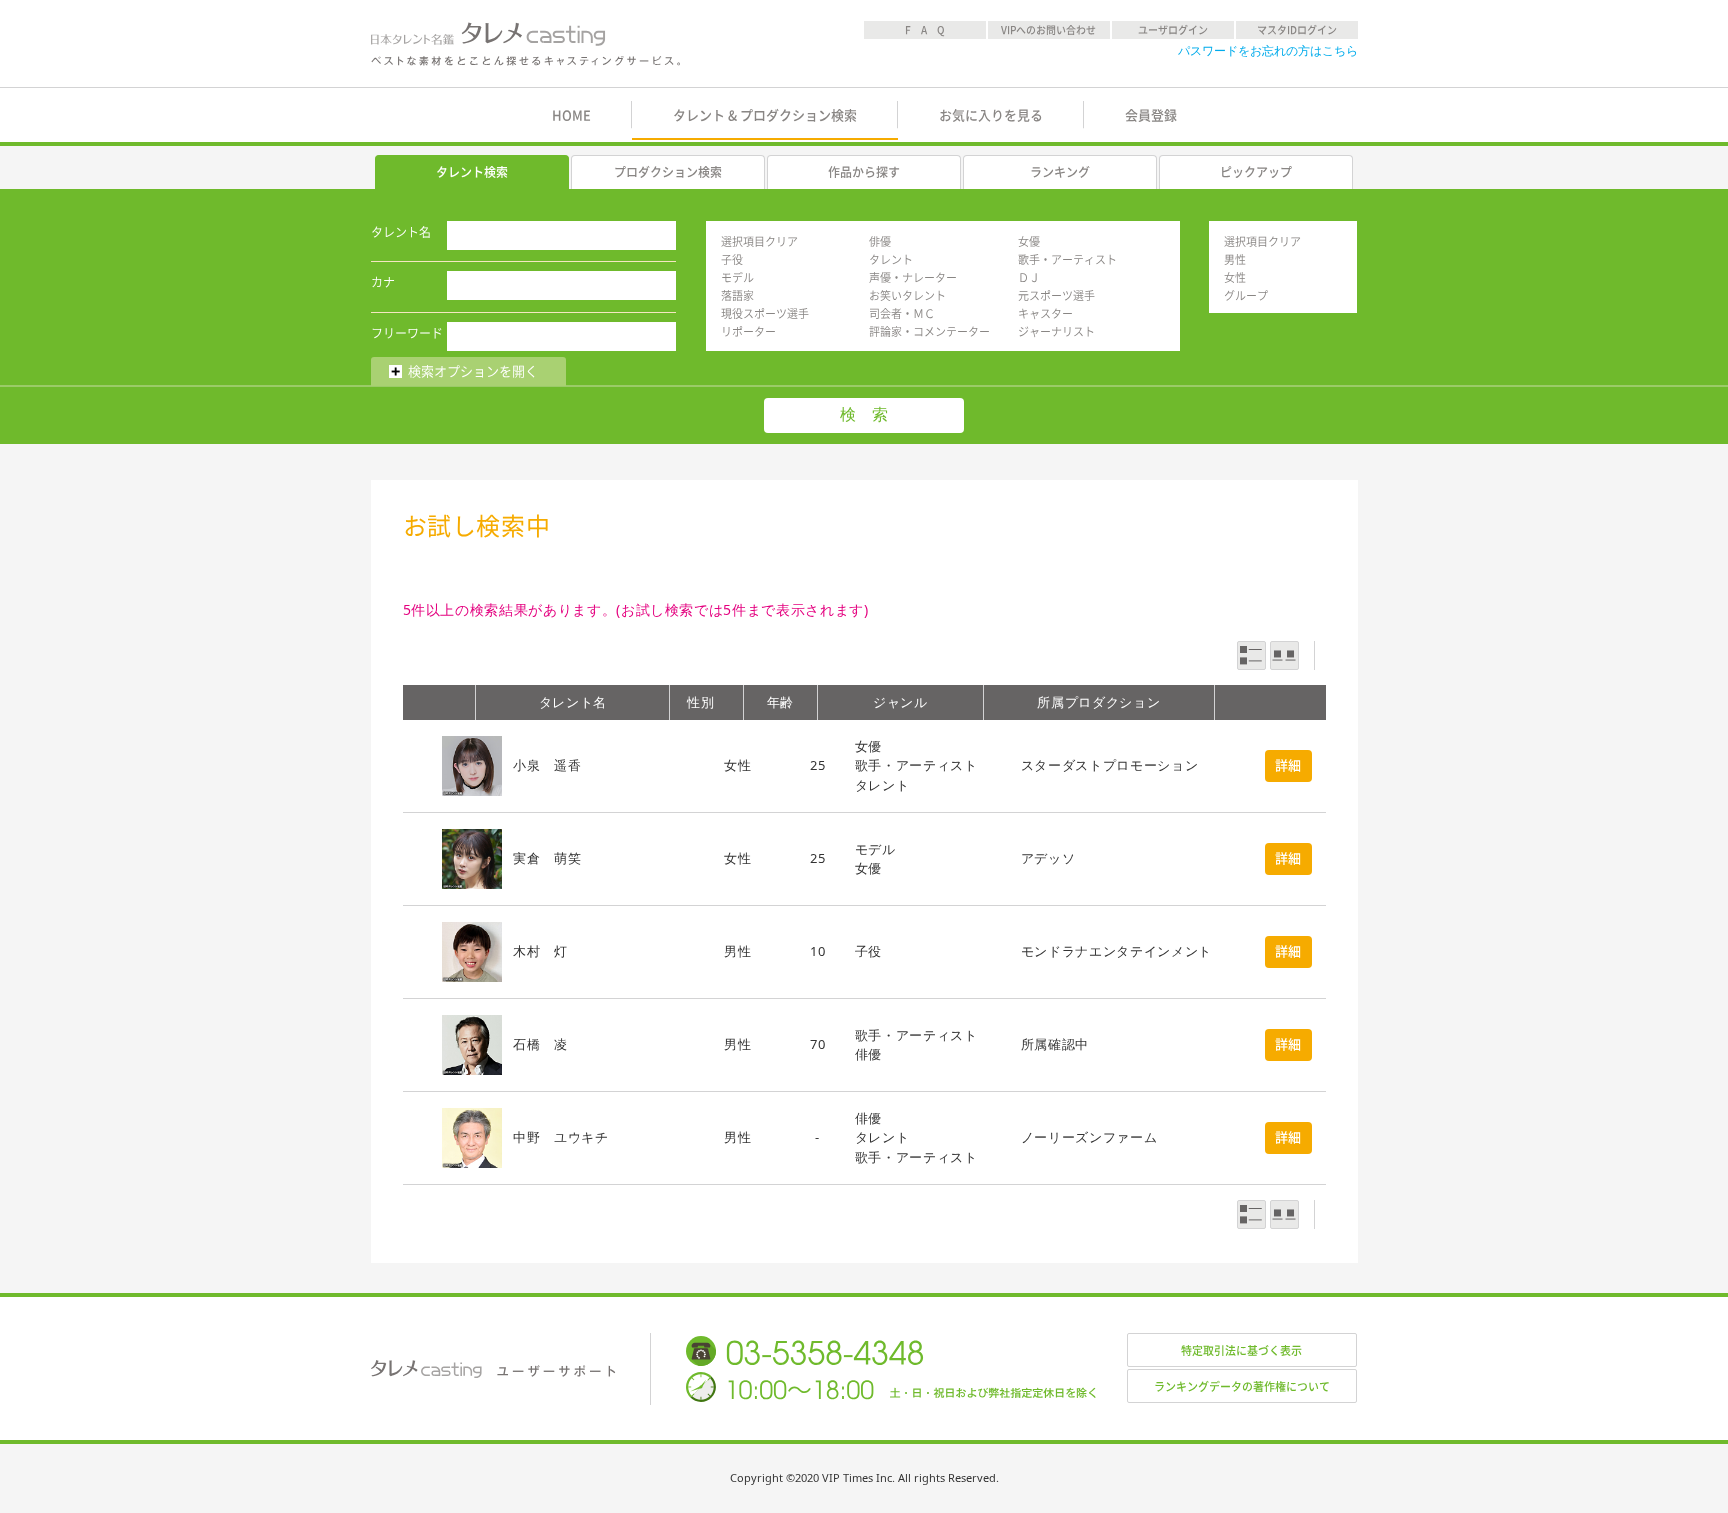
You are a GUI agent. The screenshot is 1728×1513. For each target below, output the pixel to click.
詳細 (1288, 765)
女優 (1029, 241)
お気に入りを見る (991, 115)
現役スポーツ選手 (765, 313)
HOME (571, 115)
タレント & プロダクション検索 (765, 115)
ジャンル (900, 702)
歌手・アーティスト (1067, 259)
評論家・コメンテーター (929, 331)
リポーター (748, 331)
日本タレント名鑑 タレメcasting (527, 44)
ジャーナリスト (1056, 331)
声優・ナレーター (913, 277)
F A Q (925, 30)
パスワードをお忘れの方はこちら (1268, 50)
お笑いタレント (907, 295)
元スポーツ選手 (1056, 295)
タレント (891, 259)
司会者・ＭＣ (902, 313)
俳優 (880, 241)
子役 (732, 259)
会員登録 (1151, 115)
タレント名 (401, 232)
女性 (1235, 277)
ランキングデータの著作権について (1242, 1386)
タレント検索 (472, 172)
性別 (700, 702)
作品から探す (864, 172)
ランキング (1060, 172)
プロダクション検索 (668, 172)
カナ (383, 282)
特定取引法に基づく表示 (1241, 1350)
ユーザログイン (1173, 30)
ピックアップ (1256, 172)
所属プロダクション (1098, 702)
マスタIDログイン (1297, 30)
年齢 (780, 702)
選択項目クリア (759, 241)
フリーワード (407, 333)
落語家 (737, 295)
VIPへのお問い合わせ (1048, 30)
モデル (737, 277)
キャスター (1045, 313)
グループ (1246, 295)
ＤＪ (1029, 277)
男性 (1235, 259)
